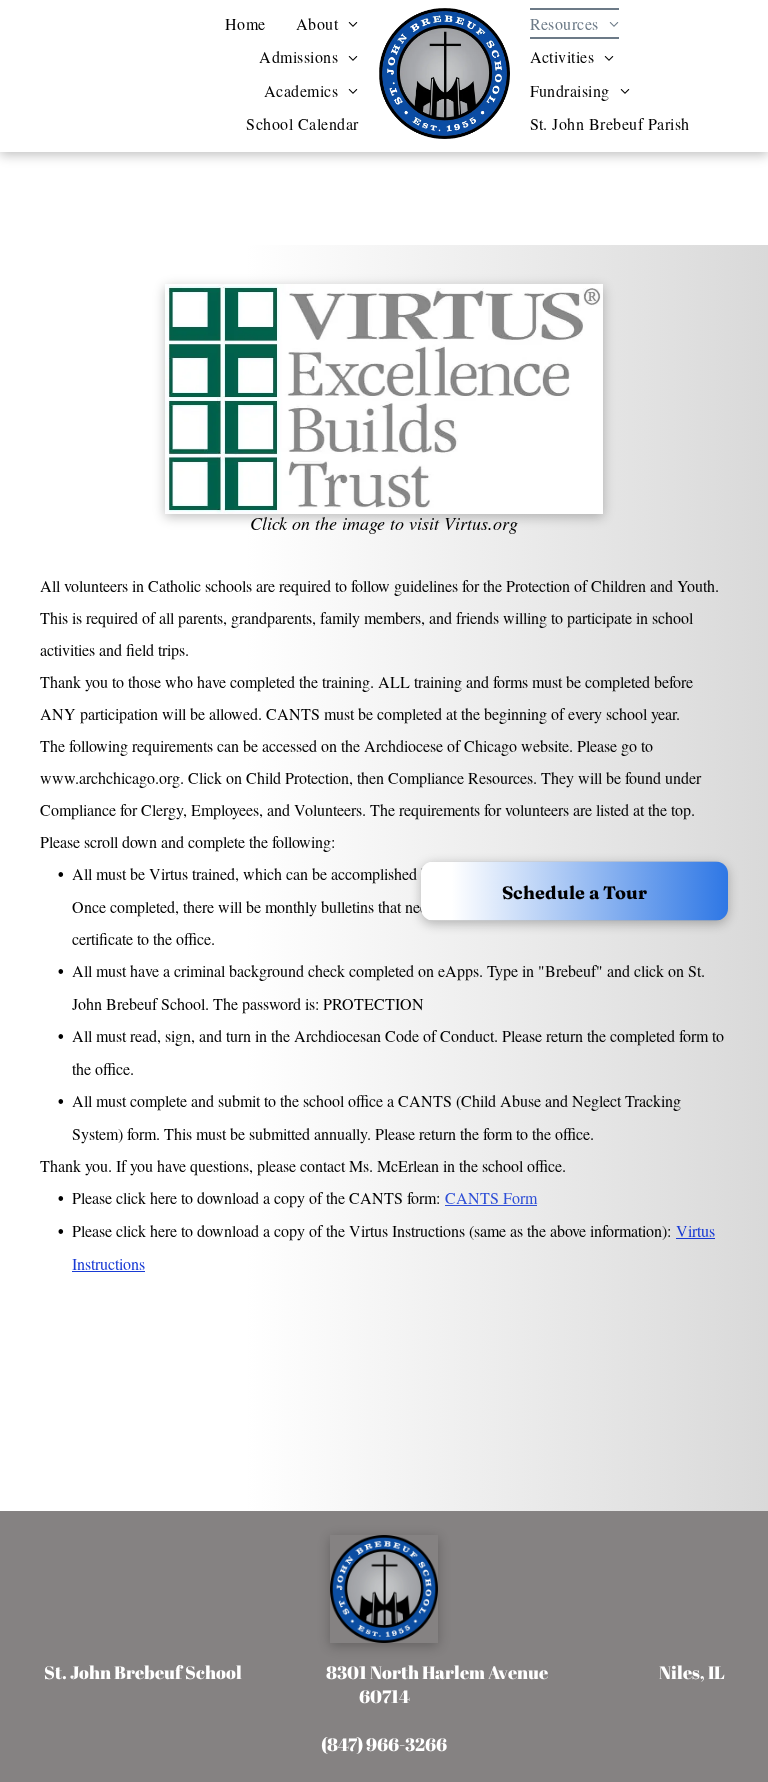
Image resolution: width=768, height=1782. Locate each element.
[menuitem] (245, 23)
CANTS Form (491, 1197)
